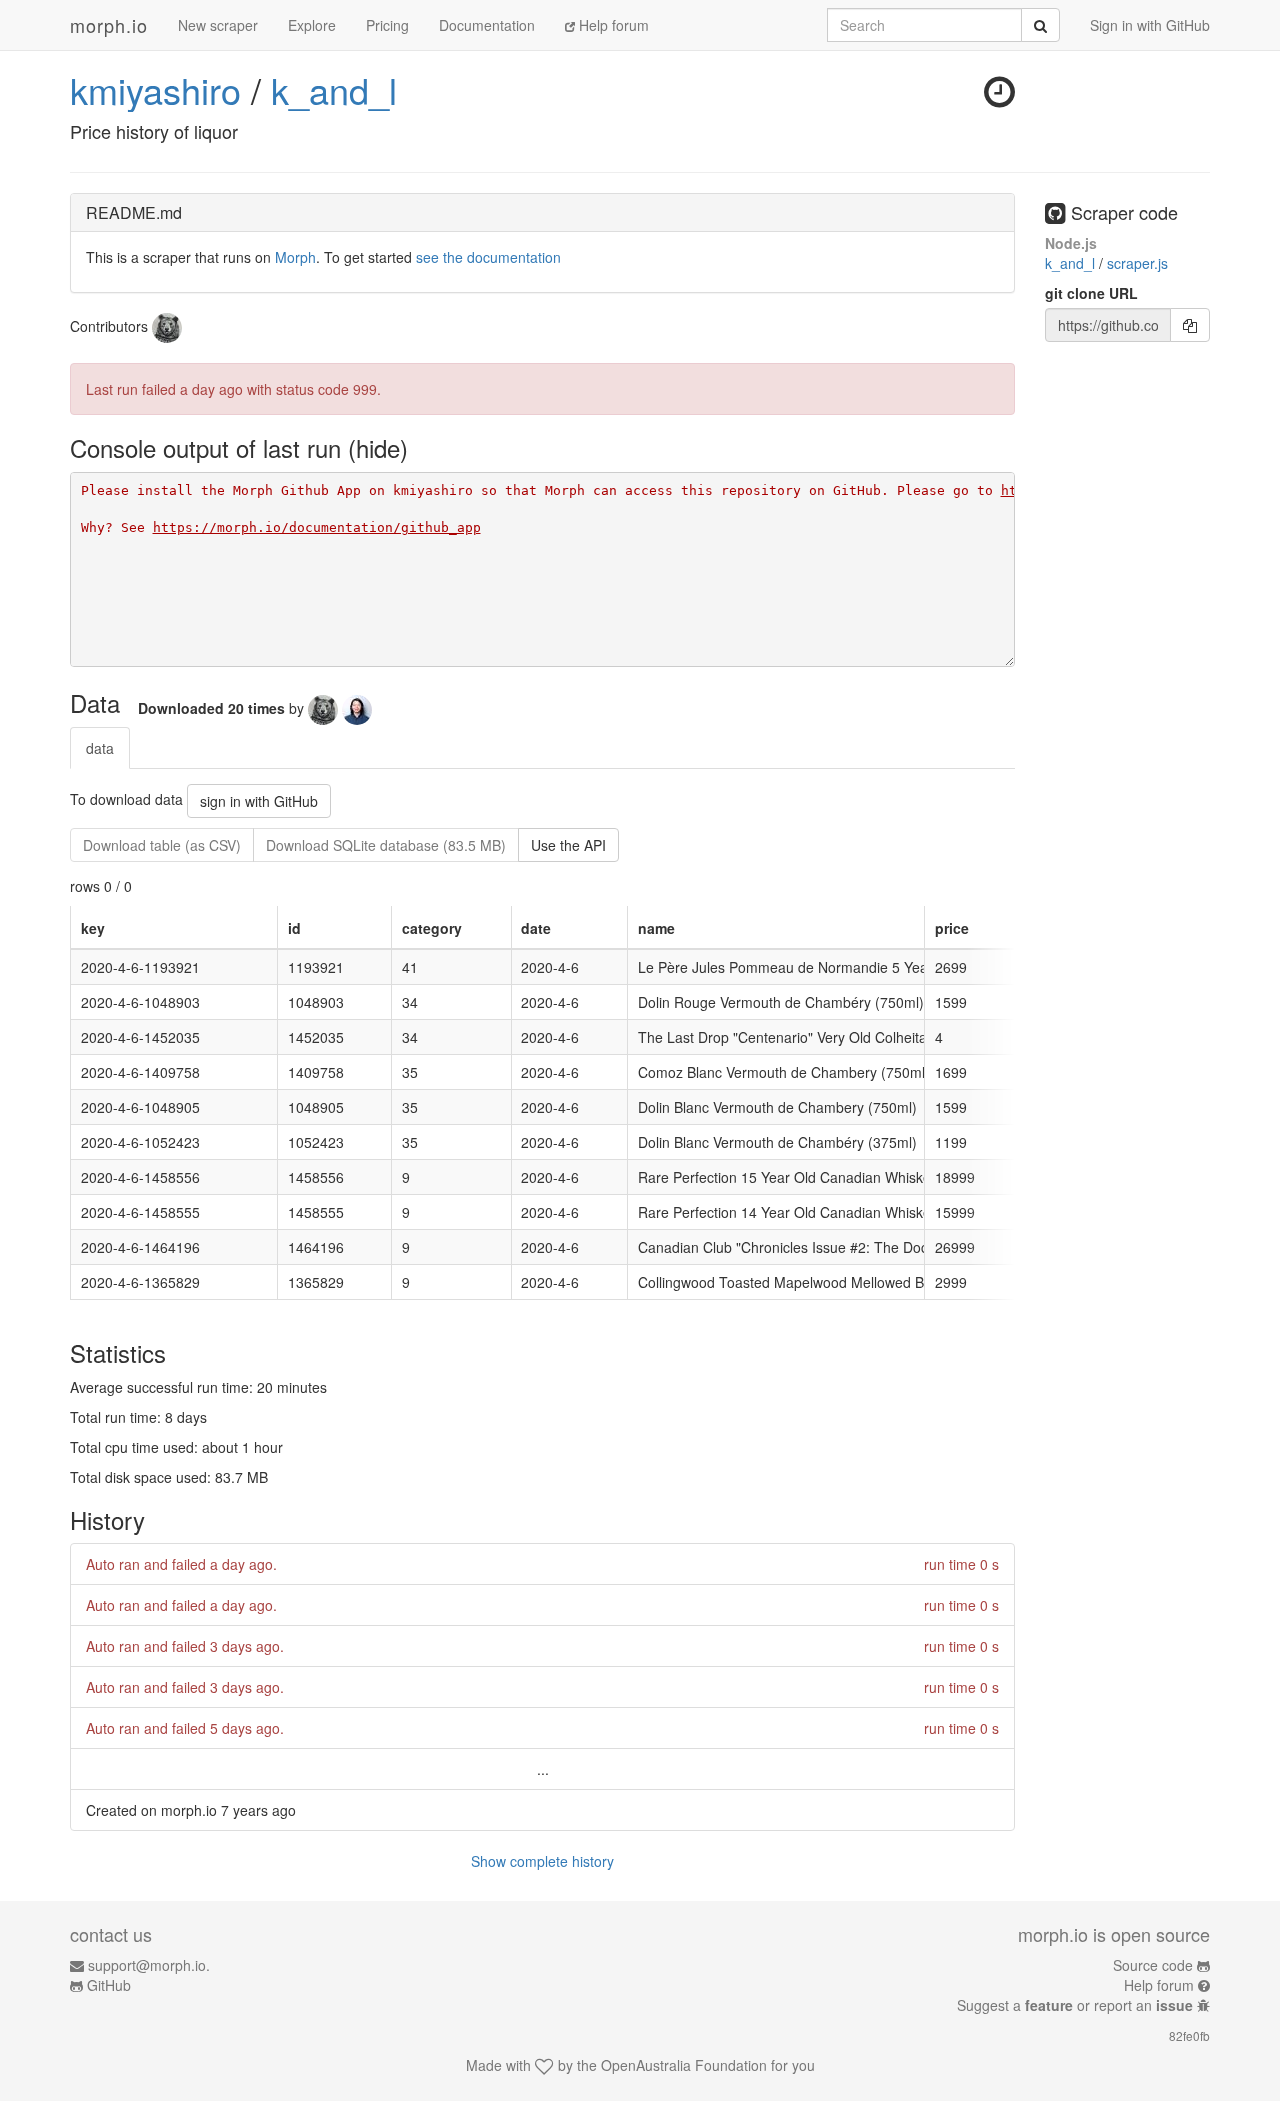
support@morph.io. (149, 1965)
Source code (1153, 1965)
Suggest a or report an (1075, 2005)
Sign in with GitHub (1150, 25)
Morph (295, 257)
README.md (134, 212)
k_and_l (334, 89)
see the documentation (488, 257)
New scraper (218, 25)
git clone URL (1091, 293)
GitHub (109, 1985)
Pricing (387, 25)
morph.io (109, 25)
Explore (312, 25)
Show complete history (542, 1861)
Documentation (487, 25)
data (100, 748)
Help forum (612, 25)
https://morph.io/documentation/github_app (317, 527)
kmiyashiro (155, 89)
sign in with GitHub (259, 801)
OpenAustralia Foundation (684, 2065)
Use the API (568, 845)
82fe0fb (1189, 2035)
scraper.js (1137, 263)
